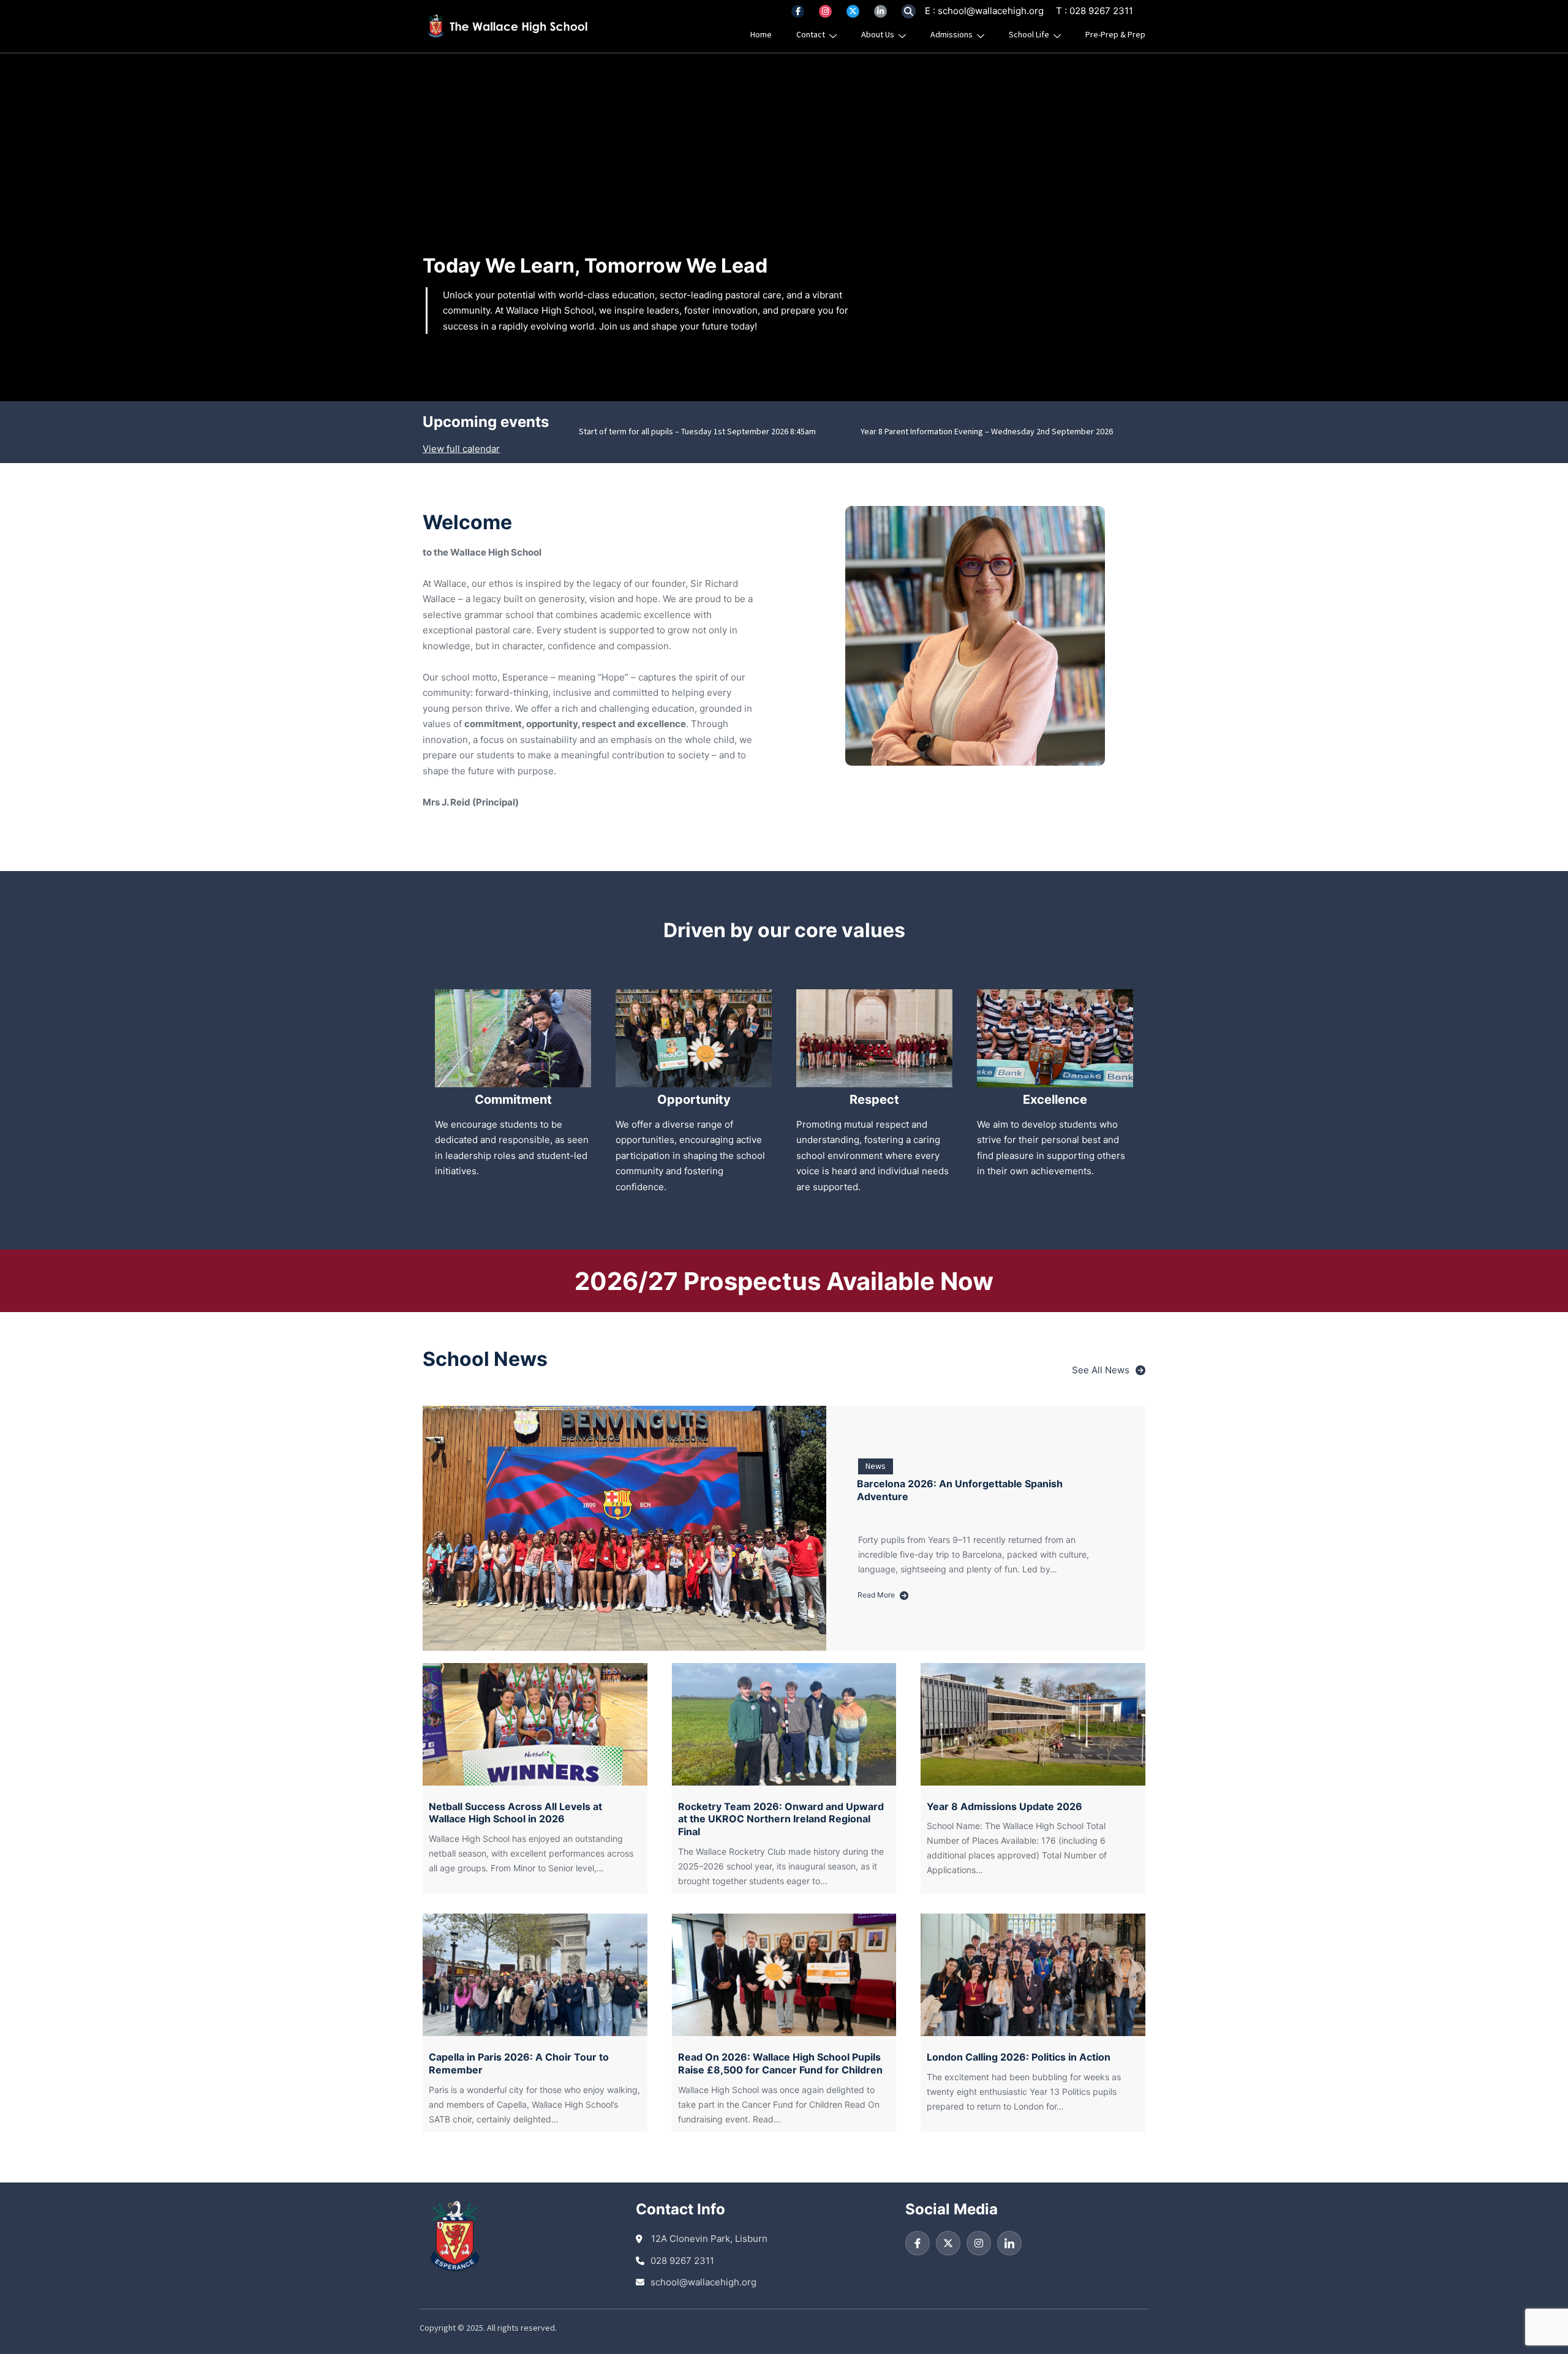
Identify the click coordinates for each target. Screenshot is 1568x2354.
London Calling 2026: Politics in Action (1019, 2057)
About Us (878, 35)
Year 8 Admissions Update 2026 (1005, 1806)
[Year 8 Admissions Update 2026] (1033, 1724)
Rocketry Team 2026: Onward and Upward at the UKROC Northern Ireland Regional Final (781, 1819)
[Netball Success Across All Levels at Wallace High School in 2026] (535, 1724)
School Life (1029, 35)
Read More (880, 1596)
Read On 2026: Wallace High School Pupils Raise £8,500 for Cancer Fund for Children (780, 2063)
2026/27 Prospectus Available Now (784, 1281)
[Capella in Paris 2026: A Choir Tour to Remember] (535, 1975)
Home (761, 35)
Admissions (952, 35)
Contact (811, 35)
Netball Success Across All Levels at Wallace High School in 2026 (515, 1813)
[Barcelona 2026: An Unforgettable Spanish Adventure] (624, 1528)
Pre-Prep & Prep (1115, 35)
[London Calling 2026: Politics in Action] (1033, 1975)
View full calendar (461, 449)
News (876, 1466)
